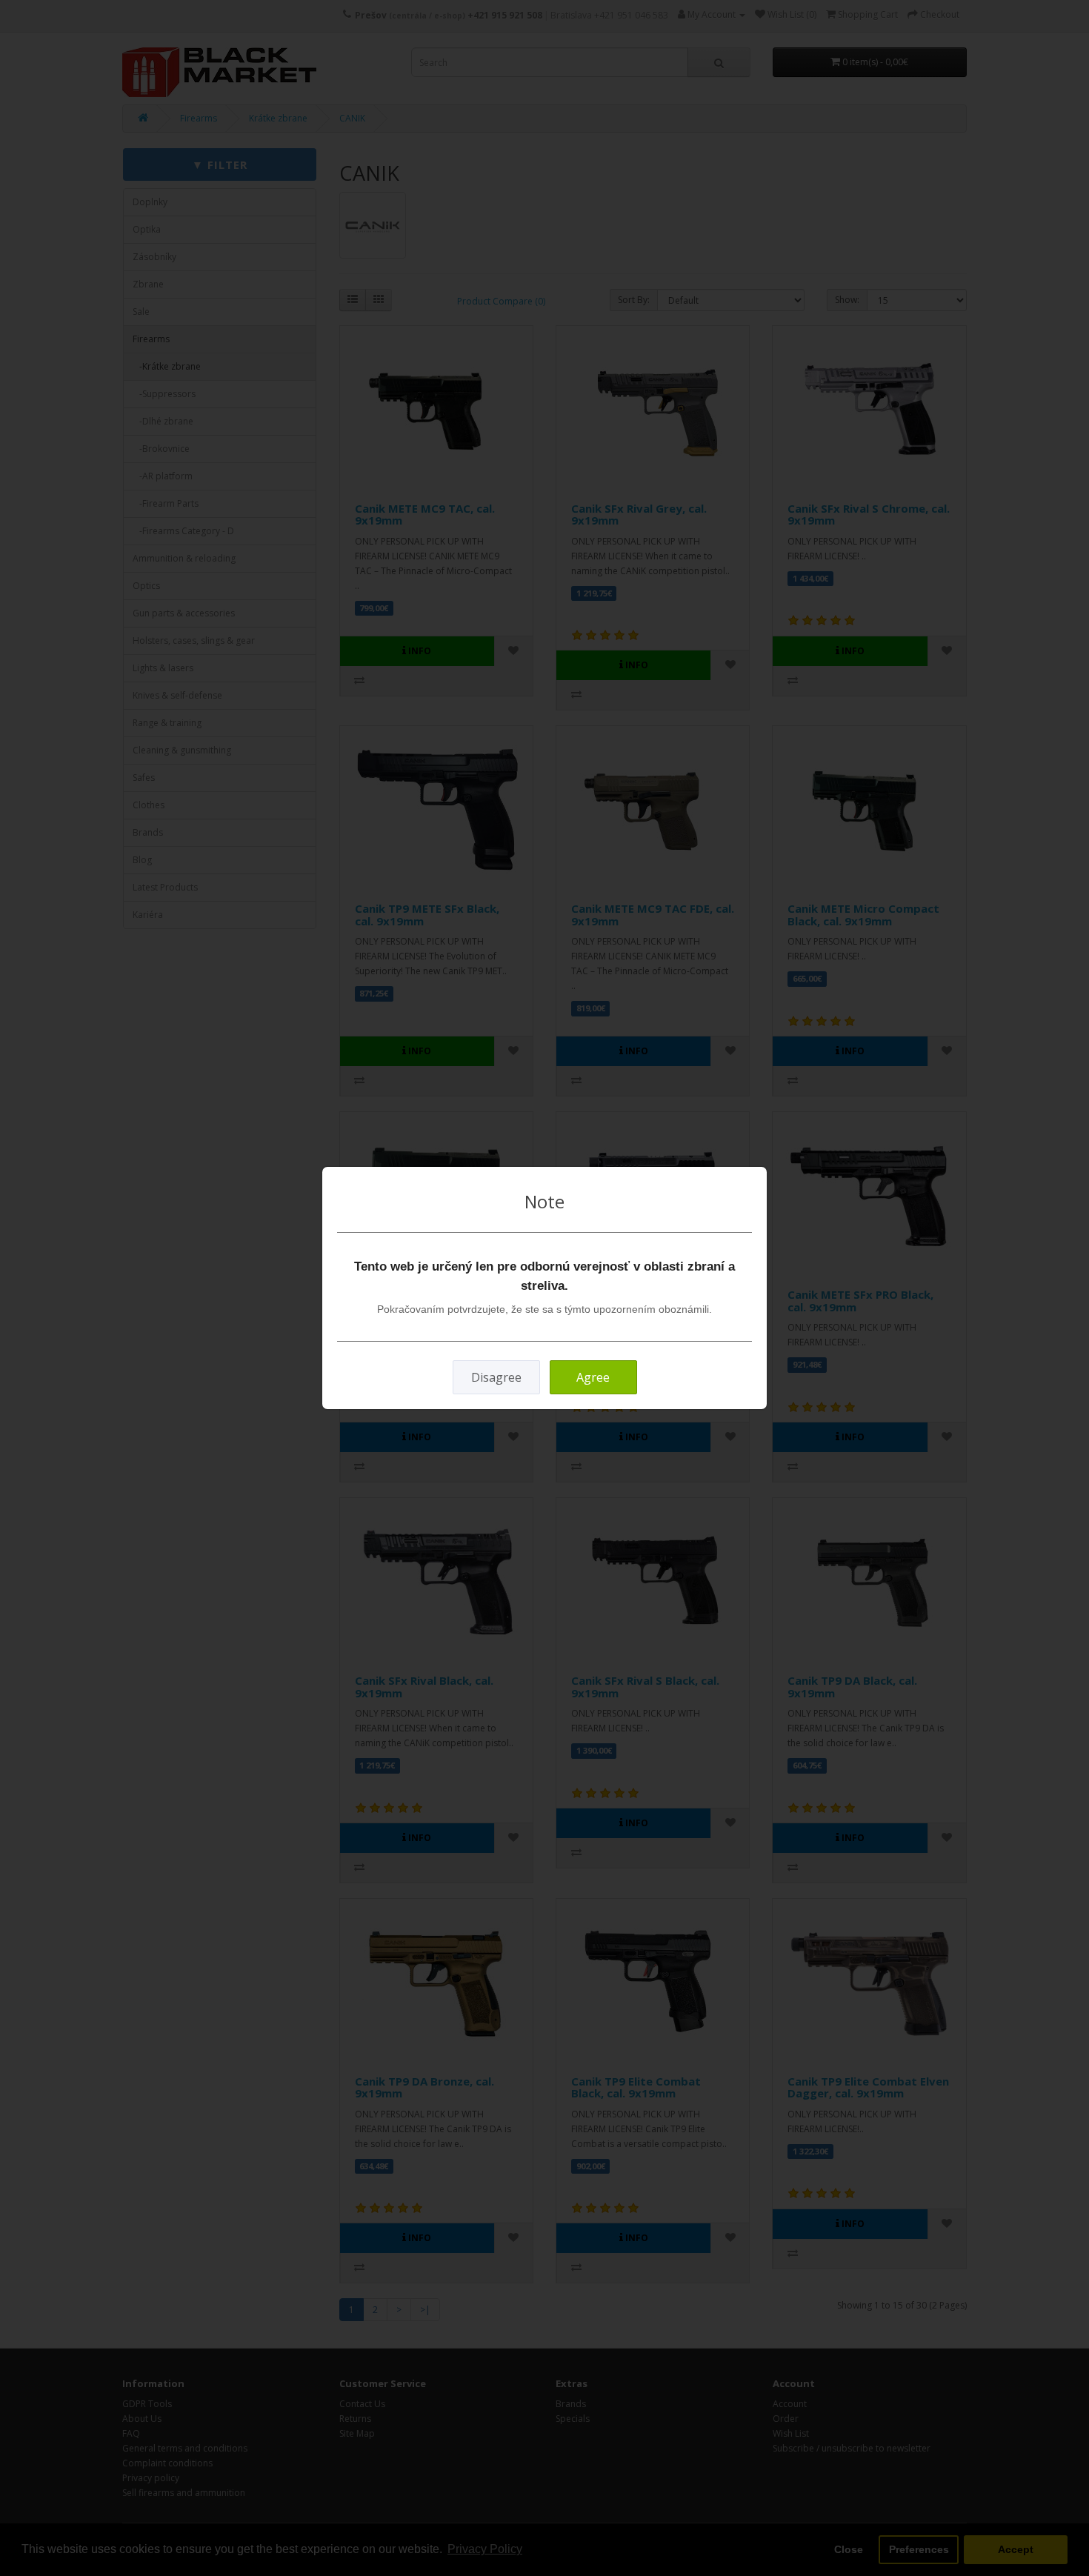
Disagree (496, 1377)
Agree (593, 1377)
